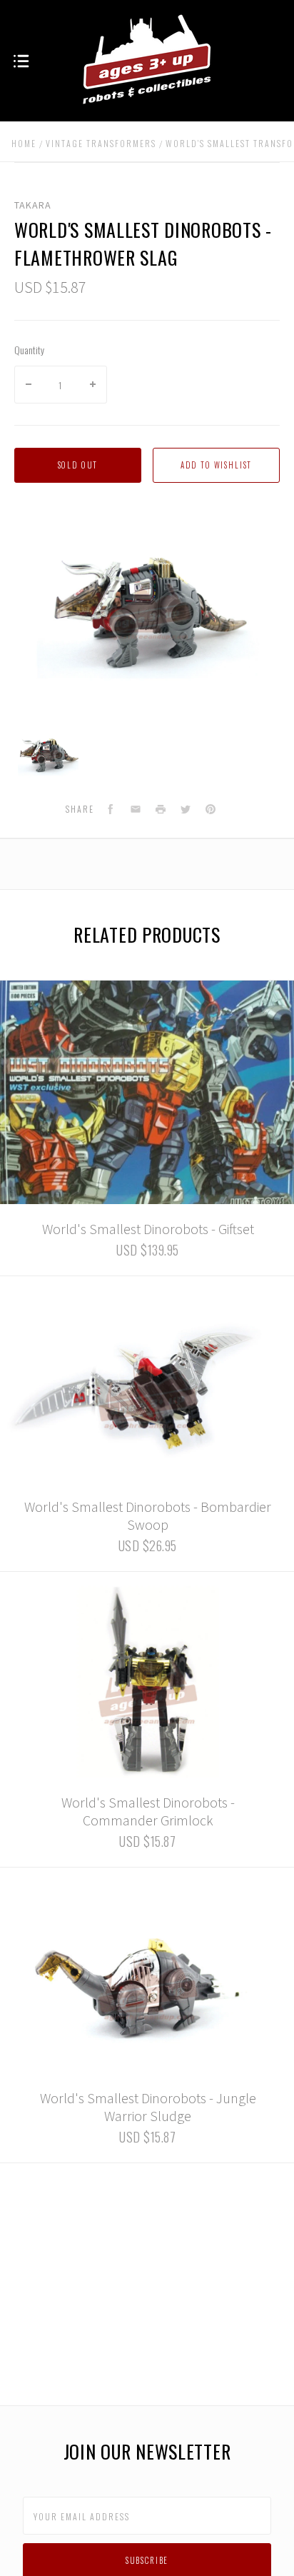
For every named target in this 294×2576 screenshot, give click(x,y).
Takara (33, 205)
